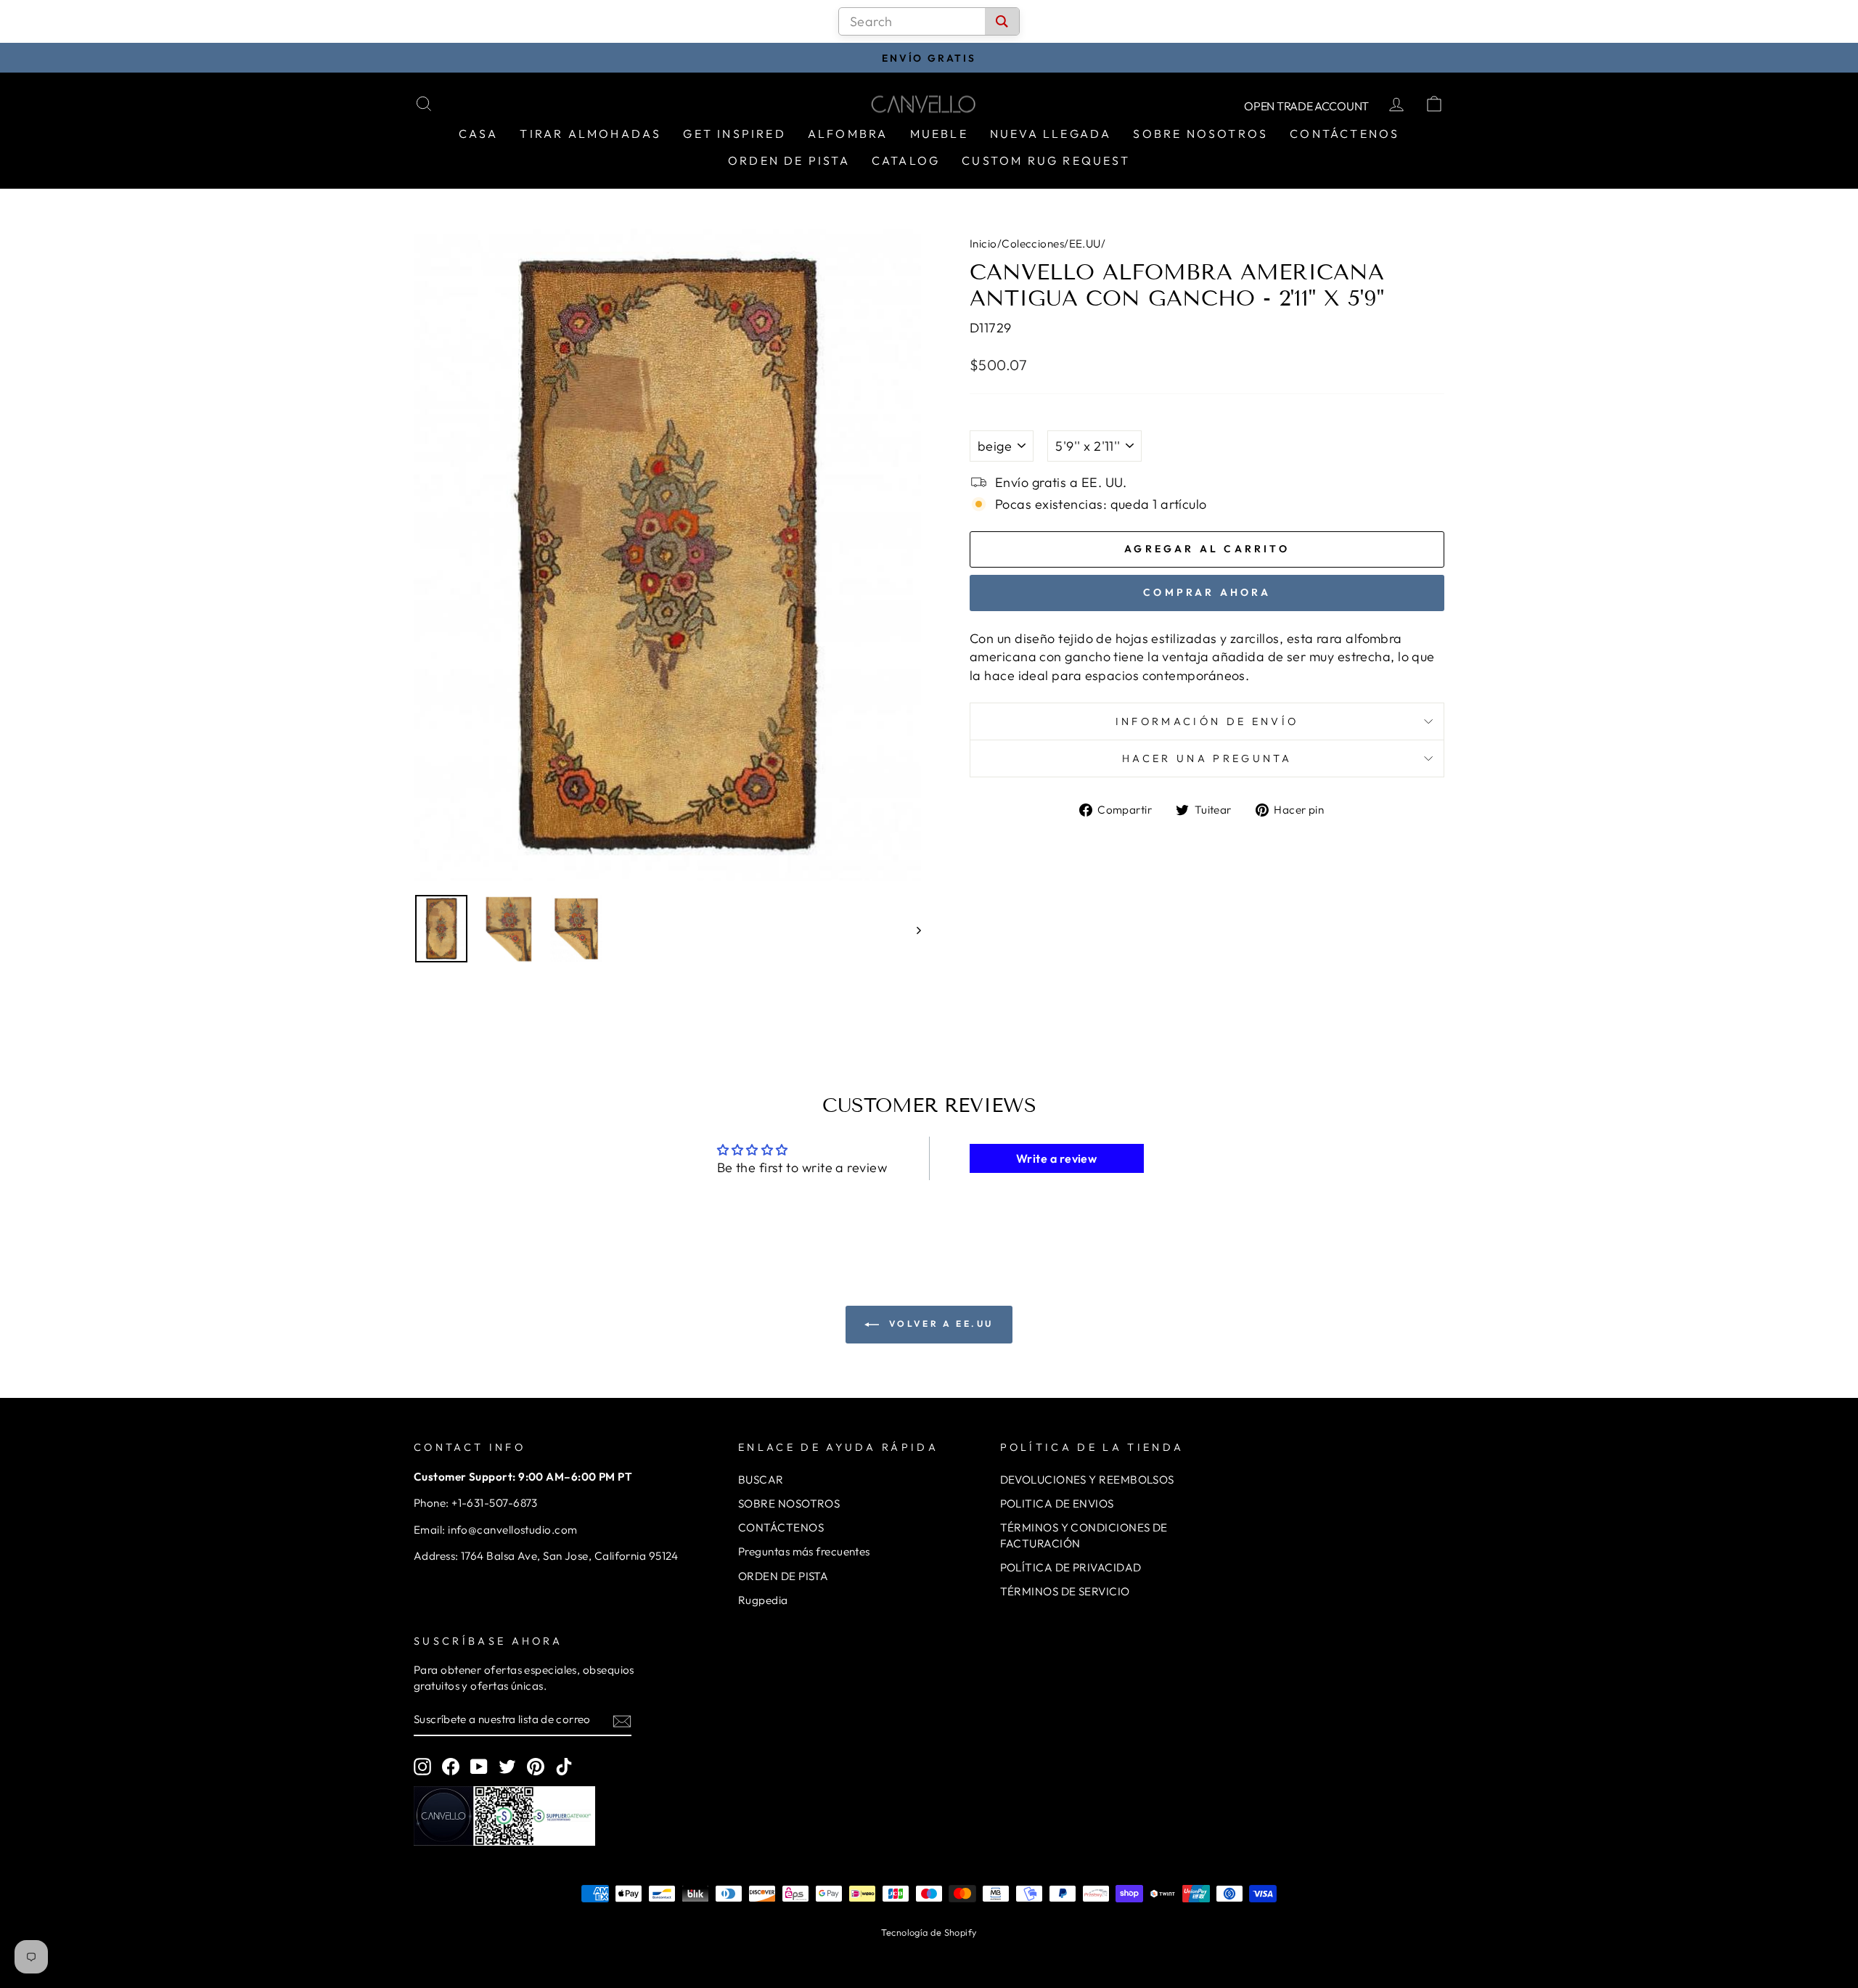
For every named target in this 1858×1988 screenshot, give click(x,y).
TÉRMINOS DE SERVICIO (1065, 1591)
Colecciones (1033, 244)
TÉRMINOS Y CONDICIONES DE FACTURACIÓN (1084, 1535)
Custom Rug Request (1046, 160)
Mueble (939, 134)
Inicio (983, 244)
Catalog (906, 160)
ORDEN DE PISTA (783, 1576)
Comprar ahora (1207, 592)
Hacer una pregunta (1207, 758)
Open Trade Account (1306, 106)
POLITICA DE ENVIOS (1057, 1504)
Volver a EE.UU (939, 1324)
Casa (479, 134)
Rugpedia (763, 1600)
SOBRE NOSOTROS (789, 1504)
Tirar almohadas (590, 134)
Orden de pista (789, 160)
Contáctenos (1345, 134)
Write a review (1056, 1158)
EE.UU (1085, 244)
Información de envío (1207, 721)
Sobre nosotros (1200, 134)
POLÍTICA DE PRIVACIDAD (1071, 1567)
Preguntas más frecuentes (804, 1551)
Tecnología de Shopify (929, 1932)
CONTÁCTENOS (781, 1527)
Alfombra (848, 134)
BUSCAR (761, 1480)
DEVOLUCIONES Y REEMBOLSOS (1087, 1480)
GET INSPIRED (734, 134)
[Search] (1002, 21)
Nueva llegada (1051, 134)
